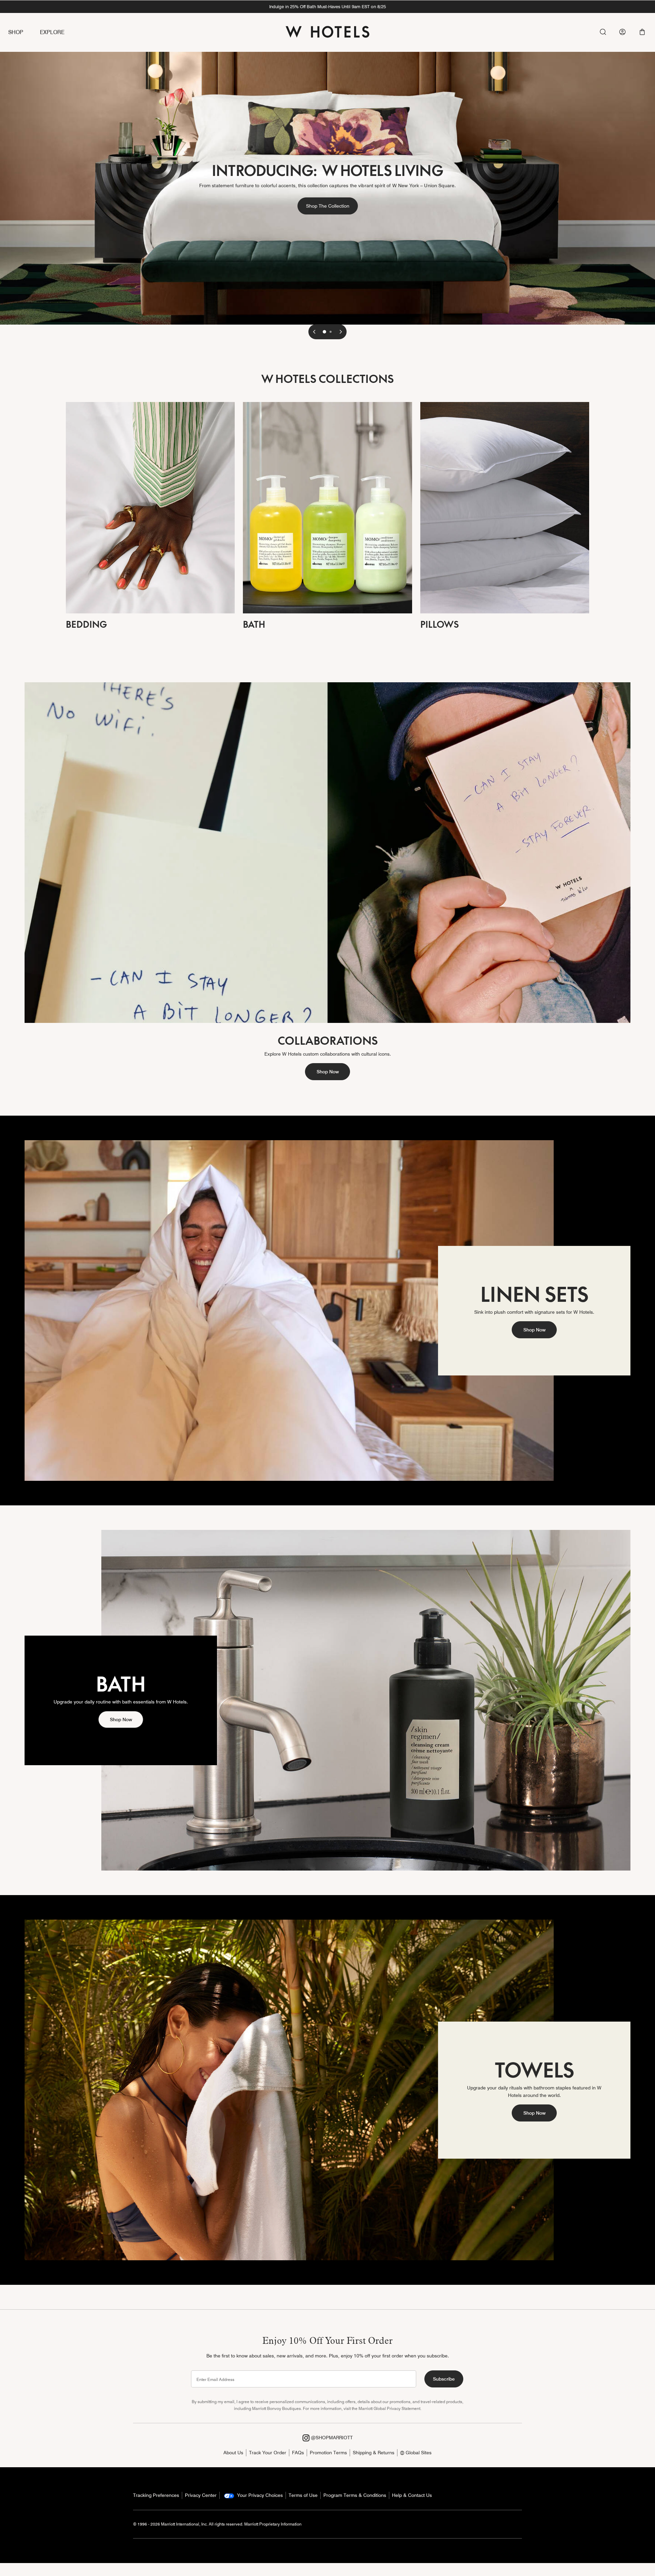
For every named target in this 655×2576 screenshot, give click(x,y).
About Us (233, 2453)
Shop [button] (16, 32)
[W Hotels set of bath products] (327, 507)
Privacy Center (201, 2495)
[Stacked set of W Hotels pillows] (505, 507)
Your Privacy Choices (259, 2495)
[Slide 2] (331, 332)
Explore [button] (52, 32)
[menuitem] (24, 33)
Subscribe (444, 2379)
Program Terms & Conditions (355, 2495)
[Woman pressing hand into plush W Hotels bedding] (150, 507)
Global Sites (418, 2453)
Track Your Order (268, 2453)
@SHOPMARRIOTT (331, 2438)
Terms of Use (303, 2495)
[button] (642, 32)
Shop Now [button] (328, 1072)
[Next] (341, 332)
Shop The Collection (332, 206)
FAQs (298, 2453)
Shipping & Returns (374, 2453)
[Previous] (314, 332)
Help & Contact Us (412, 2495)
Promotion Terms (328, 2453)
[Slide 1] (324, 332)
